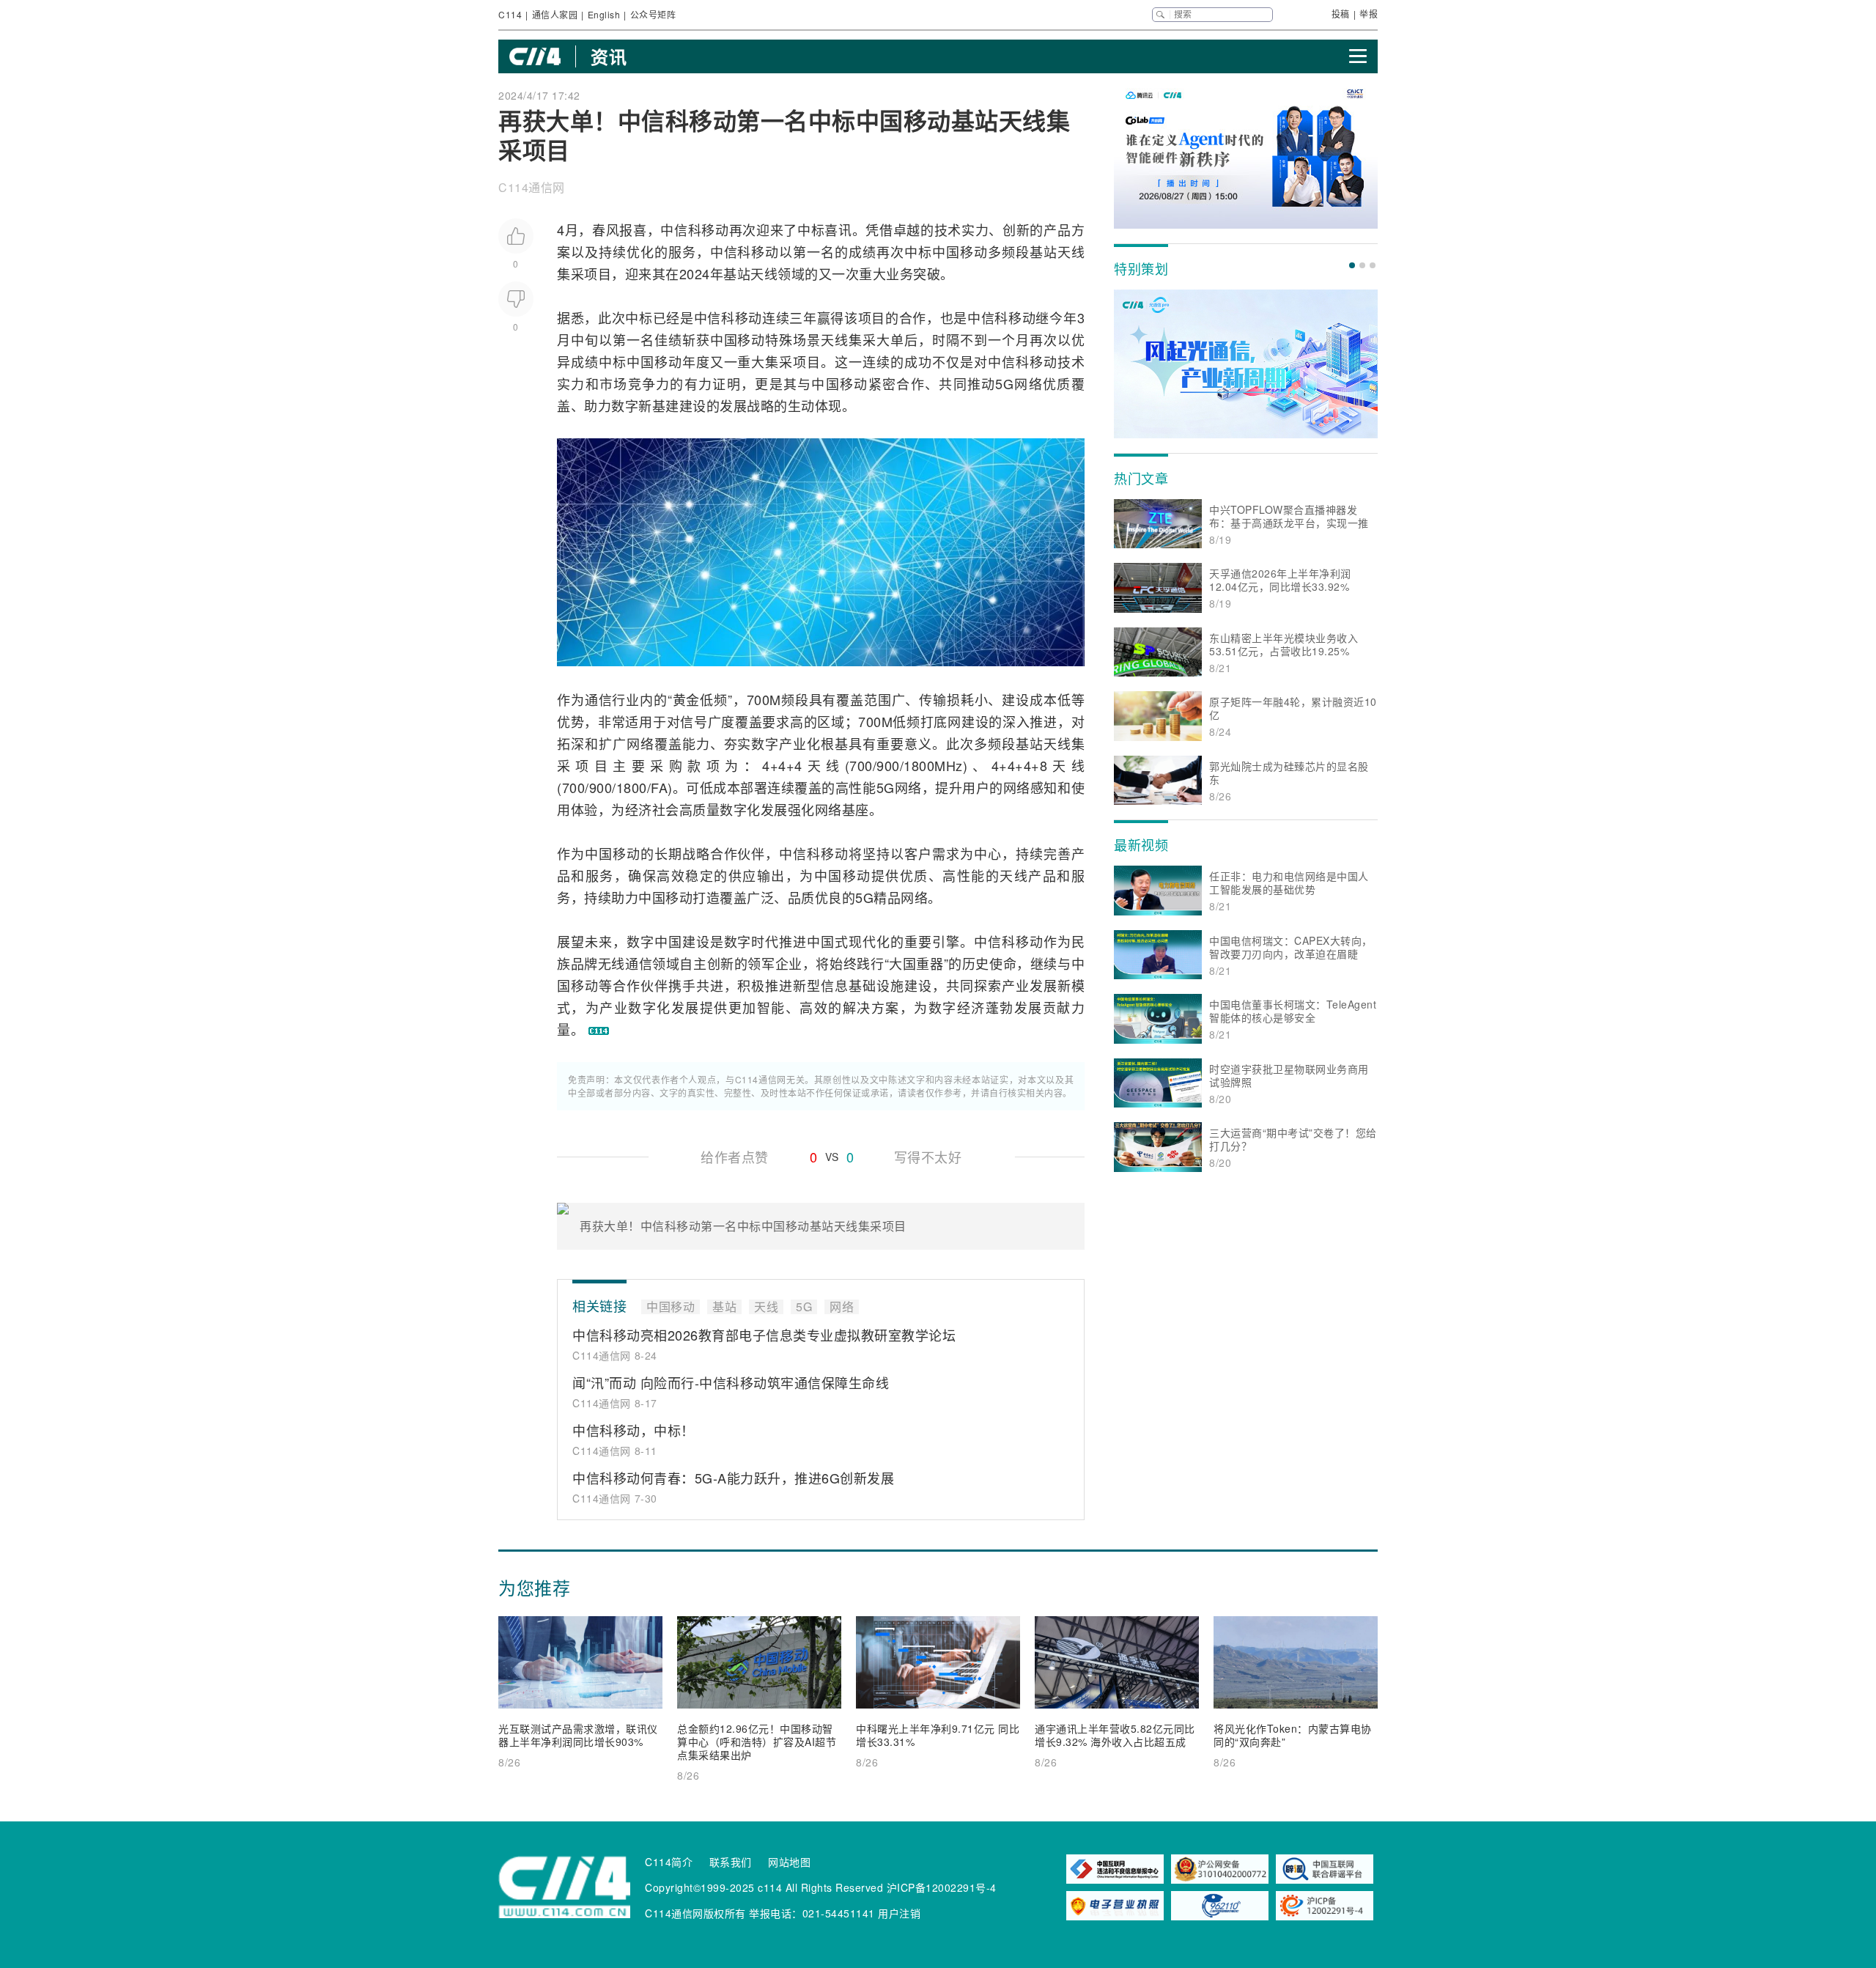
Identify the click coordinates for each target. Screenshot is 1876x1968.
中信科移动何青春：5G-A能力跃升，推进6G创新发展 (733, 1478)
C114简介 (669, 1862)
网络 (1028, 383)
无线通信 (625, 963)
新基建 (659, 405)
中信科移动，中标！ (634, 1430)
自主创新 (706, 963)
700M (764, 699)
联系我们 (731, 1862)
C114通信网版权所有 (695, 1913)
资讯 (609, 56)
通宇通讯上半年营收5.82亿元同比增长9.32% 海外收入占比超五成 (1115, 1735)
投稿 (1341, 14)
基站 (1044, 251)
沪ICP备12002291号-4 (942, 1887)
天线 (1071, 251)
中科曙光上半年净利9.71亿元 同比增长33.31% (938, 1735)
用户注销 (899, 1913)
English (604, 14)
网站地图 (789, 1862)
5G (1004, 383)
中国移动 (960, 251)
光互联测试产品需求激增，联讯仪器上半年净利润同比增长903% (578, 1735)
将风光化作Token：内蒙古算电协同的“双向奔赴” (1293, 1735)
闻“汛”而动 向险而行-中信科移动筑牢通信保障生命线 (731, 1382)
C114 (510, 14)
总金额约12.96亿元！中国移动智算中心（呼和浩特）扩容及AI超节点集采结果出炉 (757, 1742)
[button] (1352, 265)
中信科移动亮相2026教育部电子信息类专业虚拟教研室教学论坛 (764, 1335)
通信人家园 (555, 14)
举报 (1369, 14)
